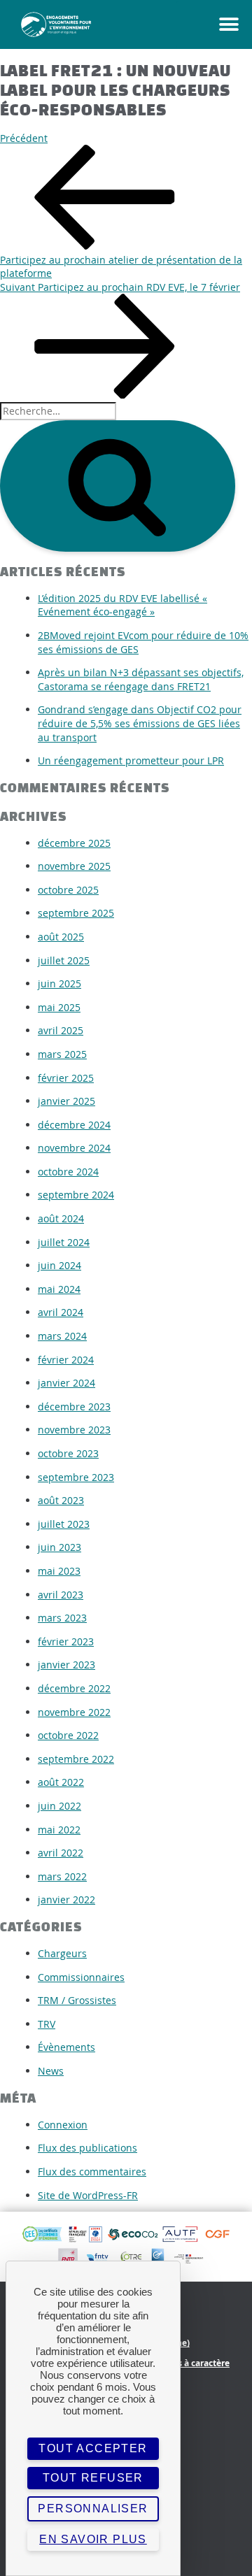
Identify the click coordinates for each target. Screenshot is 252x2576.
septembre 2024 (76, 1195)
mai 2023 (59, 1571)
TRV (47, 2024)
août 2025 (61, 937)
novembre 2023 (74, 1430)
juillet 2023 (64, 1524)
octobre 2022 (68, 1735)
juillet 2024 (64, 1242)
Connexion (63, 2125)
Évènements (66, 2047)
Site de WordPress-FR (88, 2195)
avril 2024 (61, 1312)
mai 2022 (59, 1830)
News (51, 2071)
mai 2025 (59, 1007)
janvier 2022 (66, 1899)
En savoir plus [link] (93, 2539)
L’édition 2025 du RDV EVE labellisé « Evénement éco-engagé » (122, 605)
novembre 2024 (74, 1148)
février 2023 (66, 1641)
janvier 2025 (66, 1101)
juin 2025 (59, 983)
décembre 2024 (74, 1125)
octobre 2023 (68, 1453)
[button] (214, 24)
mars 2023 (62, 1618)
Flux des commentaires (92, 2171)
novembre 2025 (74, 866)
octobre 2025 (68, 890)
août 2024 (61, 1218)
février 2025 (66, 1078)
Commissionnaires (81, 1977)
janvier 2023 (66, 1665)
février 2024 (66, 1360)
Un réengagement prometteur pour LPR (131, 760)
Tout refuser (93, 2478)
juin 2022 (59, 1806)
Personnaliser (93, 2509)
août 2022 (61, 1782)
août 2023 (61, 1500)
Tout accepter (93, 2448)
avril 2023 (61, 1595)
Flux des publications (87, 2148)
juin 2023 (59, 1547)
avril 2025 (61, 1030)
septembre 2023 (76, 1477)
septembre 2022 (76, 1759)
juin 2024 (59, 1265)
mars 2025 (62, 1054)
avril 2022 (61, 1853)
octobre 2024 (68, 1172)
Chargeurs (62, 1953)
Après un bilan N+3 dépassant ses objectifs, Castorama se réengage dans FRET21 (141, 679)
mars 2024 (62, 1336)
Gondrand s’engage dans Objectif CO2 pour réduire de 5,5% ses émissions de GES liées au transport (140, 723)
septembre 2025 (76, 913)
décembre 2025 (74, 843)
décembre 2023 (74, 1407)
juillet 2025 (64, 960)
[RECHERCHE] (118, 486)
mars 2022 (62, 1876)
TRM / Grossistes (77, 2000)
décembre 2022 (74, 1688)
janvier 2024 (66, 1383)
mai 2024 (59, 1289)
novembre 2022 (74, 1712)
